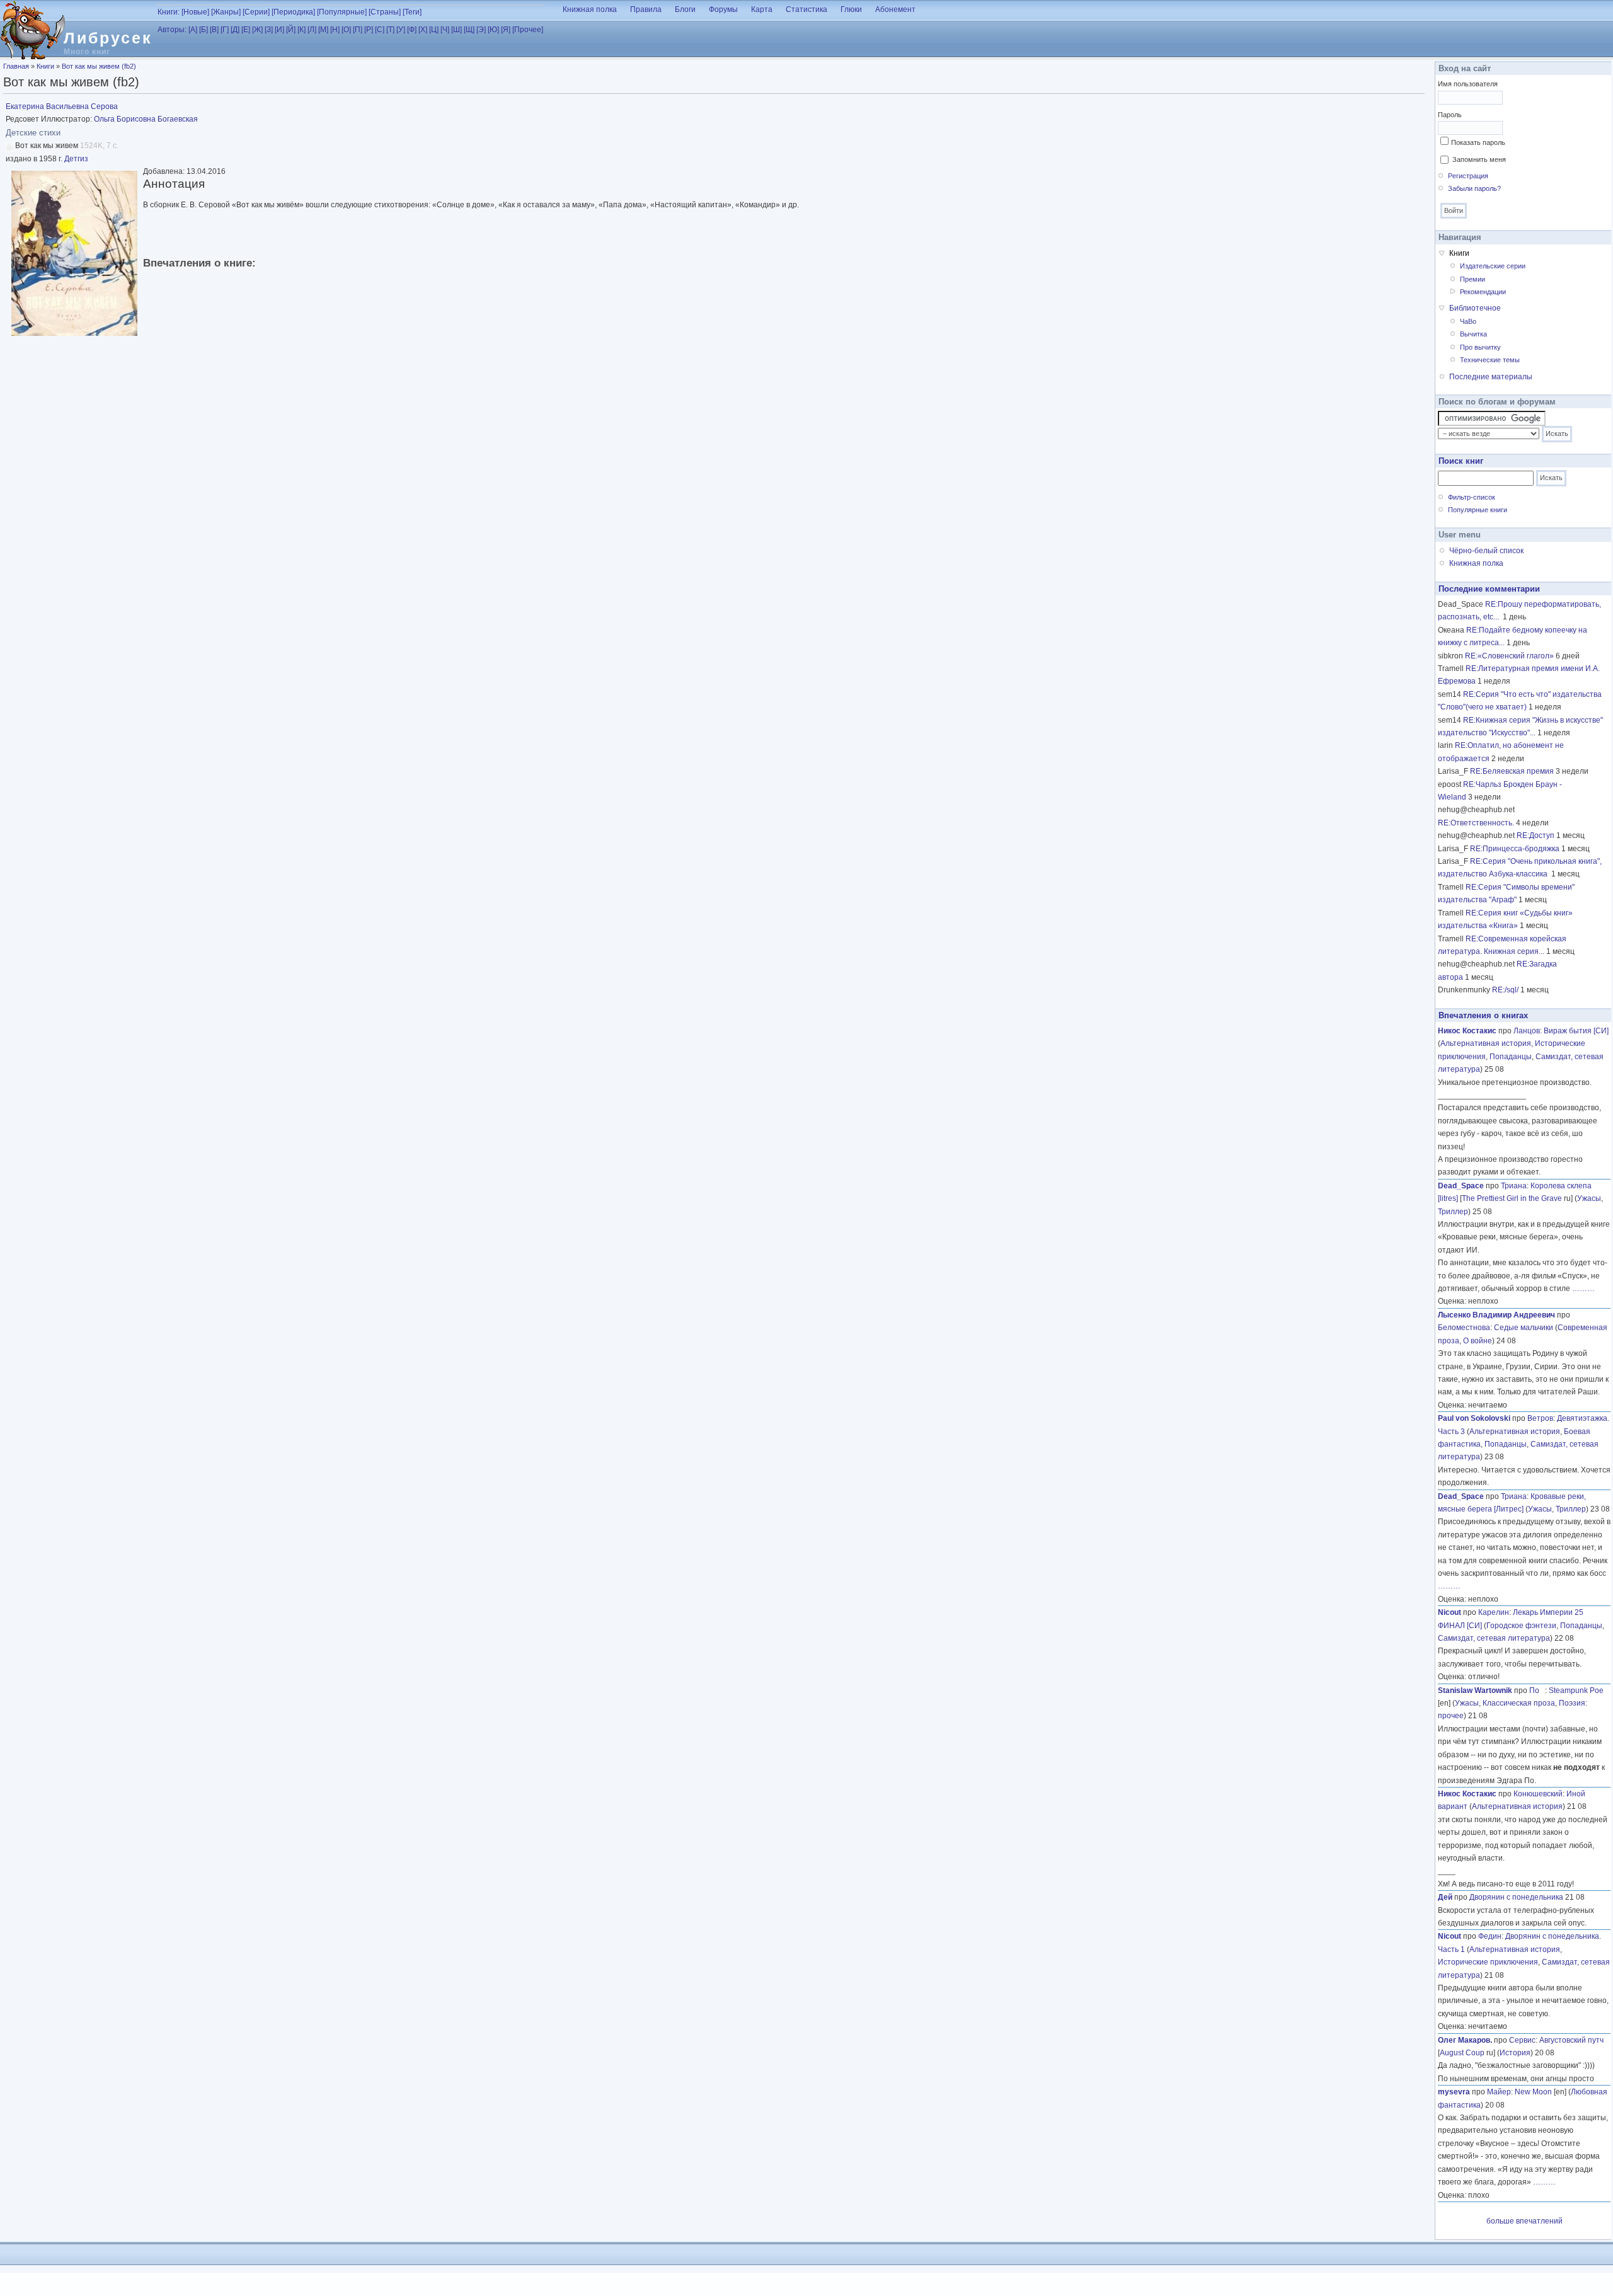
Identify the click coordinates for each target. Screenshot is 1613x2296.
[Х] (423, 30)
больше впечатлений (1524, 2221)
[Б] (204, 30)
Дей (1445, 1897)
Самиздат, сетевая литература (1494, 1638)
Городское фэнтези (1521, 1626)
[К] (301, 30)
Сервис (1522, 2040)
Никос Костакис (1467, 1031)
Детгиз (76, 159)
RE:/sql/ (1505, 990)
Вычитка (1473, 334)
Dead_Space (1461, 1186)
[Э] (481, 30)
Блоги (685, 9)
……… (1583, 1289)
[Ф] (412, 30)
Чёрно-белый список (1486, 551)
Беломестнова (1464, 1328)
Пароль (1450, 115)
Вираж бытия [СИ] (1576, 1031)
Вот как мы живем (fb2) (99, 66)
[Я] (506, 30)
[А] (193, 30)
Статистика (806, 9)
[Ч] (445, 30)
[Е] (246, 30)
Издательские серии (1493, 266)
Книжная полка (590, 9)
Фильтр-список (1472, 497)
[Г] (225, 30)
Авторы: (172, 30)
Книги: (169, 12)
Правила (646, 9)
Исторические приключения (1488, 1962)
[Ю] (493, 30)
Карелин (1494, 1612)
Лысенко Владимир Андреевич (1496, 1315)
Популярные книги (1478, 510)
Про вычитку (1480, 347)
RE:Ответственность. (1476, 823)
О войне (1478, 1341)
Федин (1490, 1936)
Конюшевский (1538, 1794)
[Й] (291, 30)
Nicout (1449, 1612)
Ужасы (1589, 1198)
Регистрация (1468, 176)
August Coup (1462, 2053)
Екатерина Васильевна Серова (62, 106)
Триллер (1453, 1212)
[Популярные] (342, 12)
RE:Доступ (1536, 835)
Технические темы (1490, 360)
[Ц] (434, 30)
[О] (346, 30)
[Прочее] (528, 30)
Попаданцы (1511, 1057)
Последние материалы (1491, 377)
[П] (358, 30)
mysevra (1454, 2092)
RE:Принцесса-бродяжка (1515, 849)
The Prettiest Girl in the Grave (1512, 1198)
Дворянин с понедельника (1516, 1897)
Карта (762, 9)
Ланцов (1527, 1031)
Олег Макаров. (1465, 2040)
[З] (269, 30)
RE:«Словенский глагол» (1509, 656)
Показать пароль (1478, 142)
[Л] (312, 30)
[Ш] (456, 30)
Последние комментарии (1489, 589)
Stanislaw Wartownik (1475, 1690)
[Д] (235, 30)
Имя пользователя (1468, 84)
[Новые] (195, 12)
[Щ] (469, 30)
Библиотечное (1475, 308)
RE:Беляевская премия (1512, 771)
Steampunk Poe (1576, 1690)
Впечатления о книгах (1483, 1015)
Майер (1499, 2092)
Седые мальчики (1524, 1328)
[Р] (369, 30)
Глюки (851, 9)
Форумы (723, 9)
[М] (323, 30)
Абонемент (895, 9)
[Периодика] (293, 12)
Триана (1514, 1186)
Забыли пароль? (1474, 188)
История (1515, 2053)
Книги (45, 66)
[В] (214, 30)
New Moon (1533, 2092)
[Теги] (412, 12)
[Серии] (256, 12)
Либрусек (108, 38)
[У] (401, 30)
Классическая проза (1519, 1703)
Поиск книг (1461, 461)
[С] (380, 30)
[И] (279, 30)
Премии (1472, 279)
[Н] (335, 30)
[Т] (390, 30)
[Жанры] (226, 12)
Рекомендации (1483, 292)
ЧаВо (1468, 321)
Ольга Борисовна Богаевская (146, 119)
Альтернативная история (1486, 1043)
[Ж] (257, 30)
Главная (16, 66)
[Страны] (385, 12)
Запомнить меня (1479, 159)
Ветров (1540, 1418)
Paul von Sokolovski (1474, 1418)
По (1537, 1690)
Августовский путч (1571, 2040)
